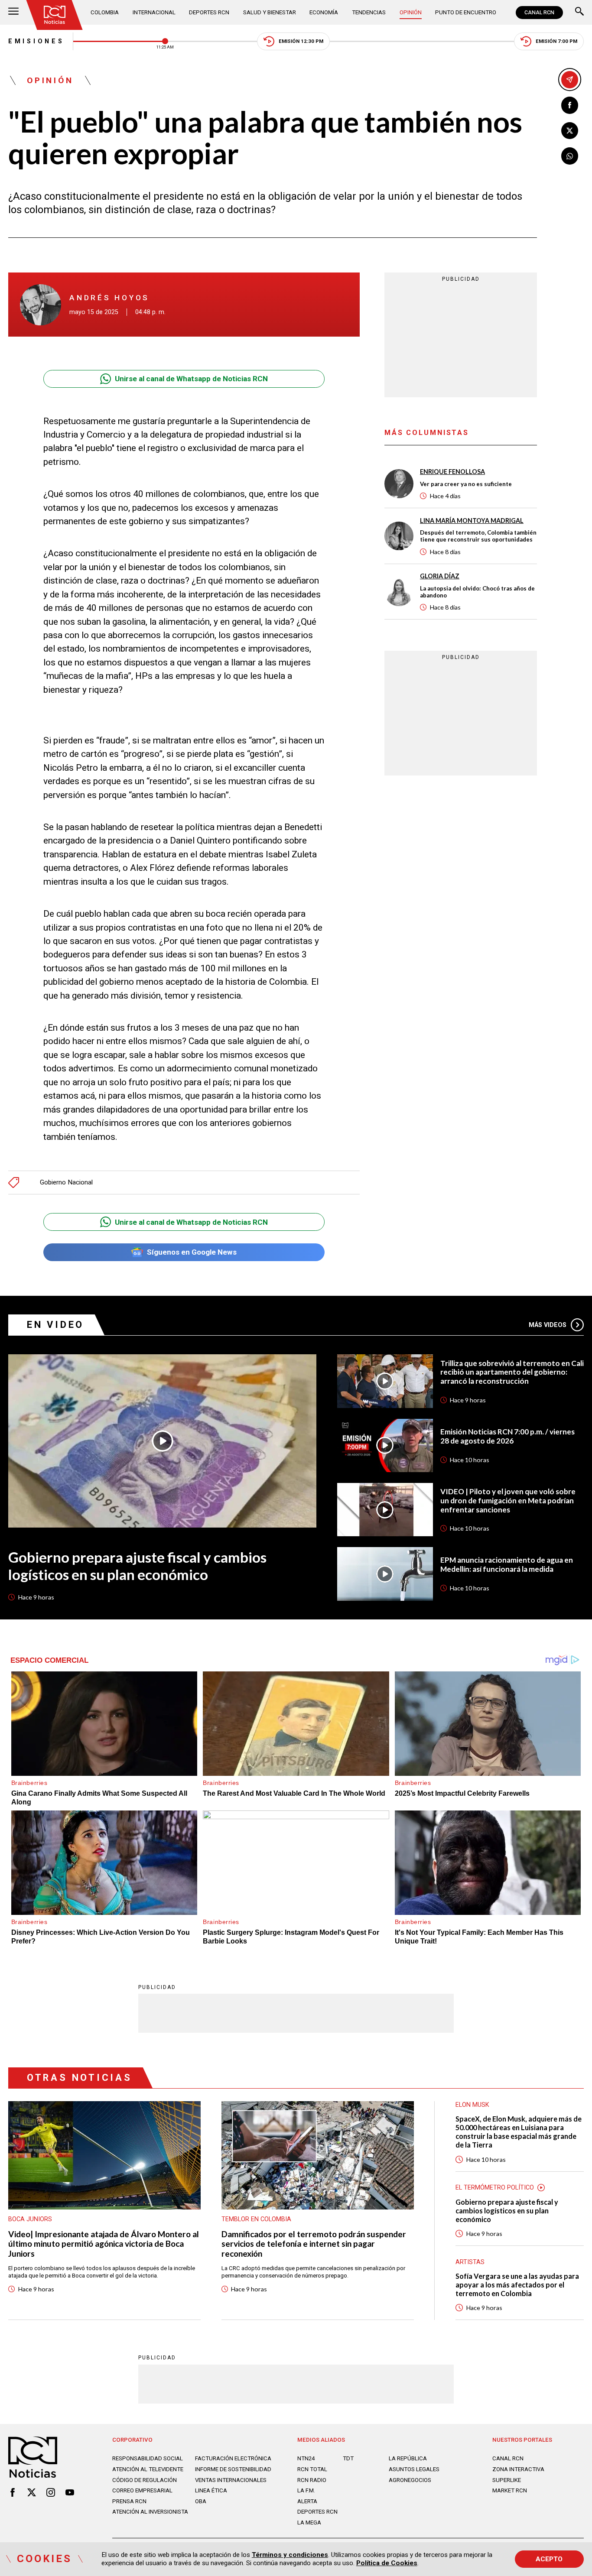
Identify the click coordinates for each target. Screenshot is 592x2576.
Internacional (154, 12)
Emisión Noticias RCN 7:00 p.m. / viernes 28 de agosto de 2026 (507, 1436)
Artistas (470, 2262)
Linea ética (211, 2490)
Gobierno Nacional (66, 1183)
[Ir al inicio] (55, 15)
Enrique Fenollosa (452, 472)
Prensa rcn (129, 2501)
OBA (201, 2501)
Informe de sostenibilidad (233, 2469)
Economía (324, 12)
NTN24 (306, 2458)
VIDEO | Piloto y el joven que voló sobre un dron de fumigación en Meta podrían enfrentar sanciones (508, 1501)
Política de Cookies (387, 2563)
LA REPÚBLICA (408, 2458)
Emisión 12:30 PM (301, 41)
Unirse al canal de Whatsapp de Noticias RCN (191, 379)
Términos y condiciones (290, 2555)
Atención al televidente (148, 2469)
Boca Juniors (30, 2219)
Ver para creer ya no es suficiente (466, 484)
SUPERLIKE (507, 2480)
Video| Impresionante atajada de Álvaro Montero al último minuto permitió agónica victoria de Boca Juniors (104, 2244)
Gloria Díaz (440, 576)
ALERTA (307, 2501)
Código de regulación (145, 2480)
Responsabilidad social (148, 2458)
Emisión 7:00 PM (556, 41)
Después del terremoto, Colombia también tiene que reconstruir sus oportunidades (478, 536)
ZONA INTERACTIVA (518, 2469)
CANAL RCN (539, 13)
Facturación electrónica (233, 2458)
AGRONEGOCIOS (410, 2480)
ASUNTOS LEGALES (414, 2469)
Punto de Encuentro (466, 12)
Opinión (411, 12)
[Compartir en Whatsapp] (570, 156)
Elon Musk (472, 2105)
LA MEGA (309, 2522)
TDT (348, 2458)
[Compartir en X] (570, 131)
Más (548, 1325)
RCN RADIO (312, 2480)
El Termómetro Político (495, 2187)
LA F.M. (306, 2490)
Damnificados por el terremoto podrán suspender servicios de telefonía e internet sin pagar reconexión (314, 2244)
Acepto (549, 2559)
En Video (55, 1325)
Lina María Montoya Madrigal (472, 520)
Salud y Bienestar (270, 12)
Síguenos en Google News (192, 1252)
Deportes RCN (209, 12)
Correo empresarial (142, 2490)
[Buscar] (579, 12)
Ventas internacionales (231, 2480)
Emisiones (36, 41)
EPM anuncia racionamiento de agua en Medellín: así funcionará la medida (507, 1565)
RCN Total (312, 2469)
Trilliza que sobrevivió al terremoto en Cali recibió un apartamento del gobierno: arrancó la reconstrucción (512, 1372)
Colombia (105, 12)
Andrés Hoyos (109, 298)
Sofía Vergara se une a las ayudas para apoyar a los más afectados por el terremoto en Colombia (517, 2285)
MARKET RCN (510, 2490)
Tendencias (369, 12)
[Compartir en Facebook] (570, 105)
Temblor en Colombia (256, 2219)
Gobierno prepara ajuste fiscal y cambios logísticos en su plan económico (137, 1566)
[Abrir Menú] (13, 12)
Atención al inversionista (150, 2512)
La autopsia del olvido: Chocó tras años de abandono (477, 591)
